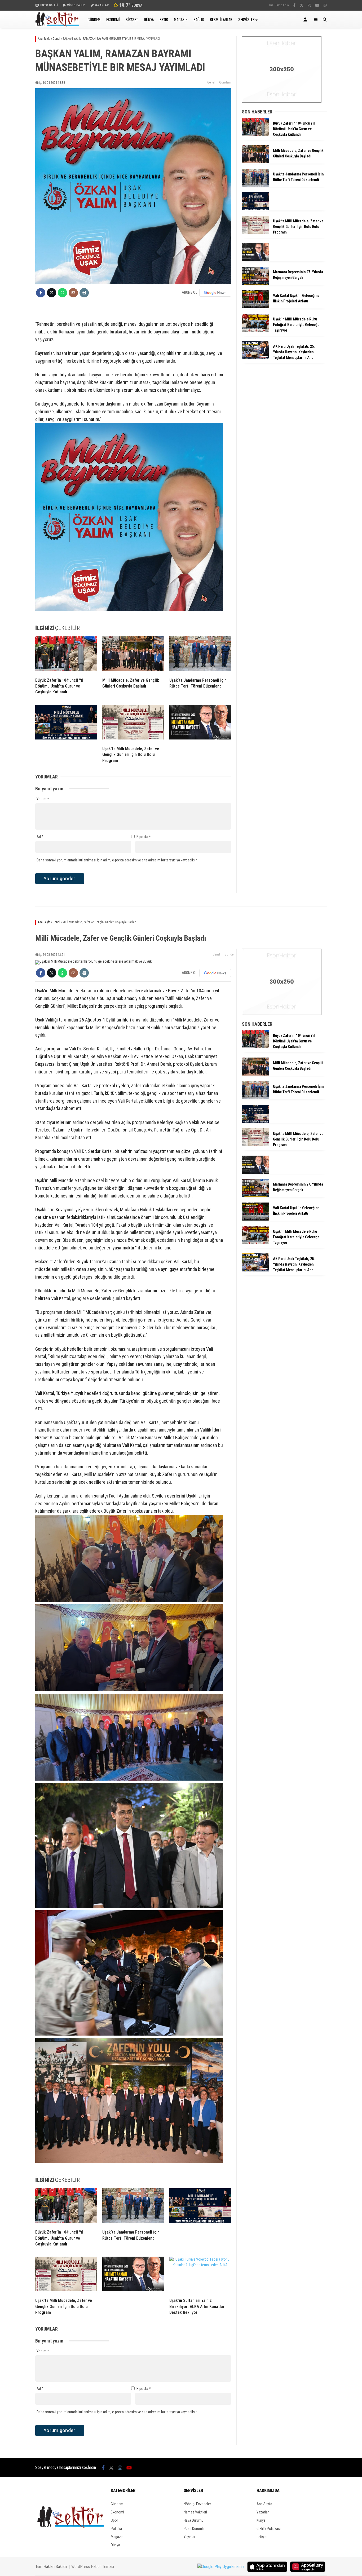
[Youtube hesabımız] (317, 5)
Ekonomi (113, 19)
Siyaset (132, 19)
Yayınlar (189, 2537)
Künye (261, 2520)
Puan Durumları (195, 2529)
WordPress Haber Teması (93, 2567)
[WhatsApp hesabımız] (325, 5)
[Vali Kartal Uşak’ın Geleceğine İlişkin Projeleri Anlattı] (255, 307)
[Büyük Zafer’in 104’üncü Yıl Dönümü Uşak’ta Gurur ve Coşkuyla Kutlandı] (66, 655)
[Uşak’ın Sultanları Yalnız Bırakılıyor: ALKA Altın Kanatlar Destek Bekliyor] (200, 2275)
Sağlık (199, 19)
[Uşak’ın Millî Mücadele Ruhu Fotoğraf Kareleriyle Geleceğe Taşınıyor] (255, 331)
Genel (211, 82)
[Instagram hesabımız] (309, 5)
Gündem (94, 19)
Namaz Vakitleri (195, 2512)
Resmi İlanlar (221, 19)
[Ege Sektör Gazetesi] (57, 25)
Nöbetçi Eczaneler (197, 2504)
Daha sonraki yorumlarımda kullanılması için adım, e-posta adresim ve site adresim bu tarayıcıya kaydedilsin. (117, 860)
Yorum (43, 799)
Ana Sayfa (264, 2504)
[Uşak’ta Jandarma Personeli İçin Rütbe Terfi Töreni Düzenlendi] (200, 655)
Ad (40, 837)
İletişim (262, 2537)
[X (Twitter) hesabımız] (302, 5)
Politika (116, 2529)
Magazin (181, 19)
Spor (164, 19)
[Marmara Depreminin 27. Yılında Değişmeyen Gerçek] (255, 283)
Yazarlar (263, 2512)
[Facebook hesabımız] (294, 5)
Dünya (149, 19)
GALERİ (49, 5)
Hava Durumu (194, 2520)
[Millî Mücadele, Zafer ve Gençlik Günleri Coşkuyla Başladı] (133, 655)
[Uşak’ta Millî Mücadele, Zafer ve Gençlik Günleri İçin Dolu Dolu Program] (133, 723)
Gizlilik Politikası (269, 2529)
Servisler (246, 19)
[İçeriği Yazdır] (84, 293)
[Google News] (215, 973)
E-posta (144, 837)
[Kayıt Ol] (306, 19)
